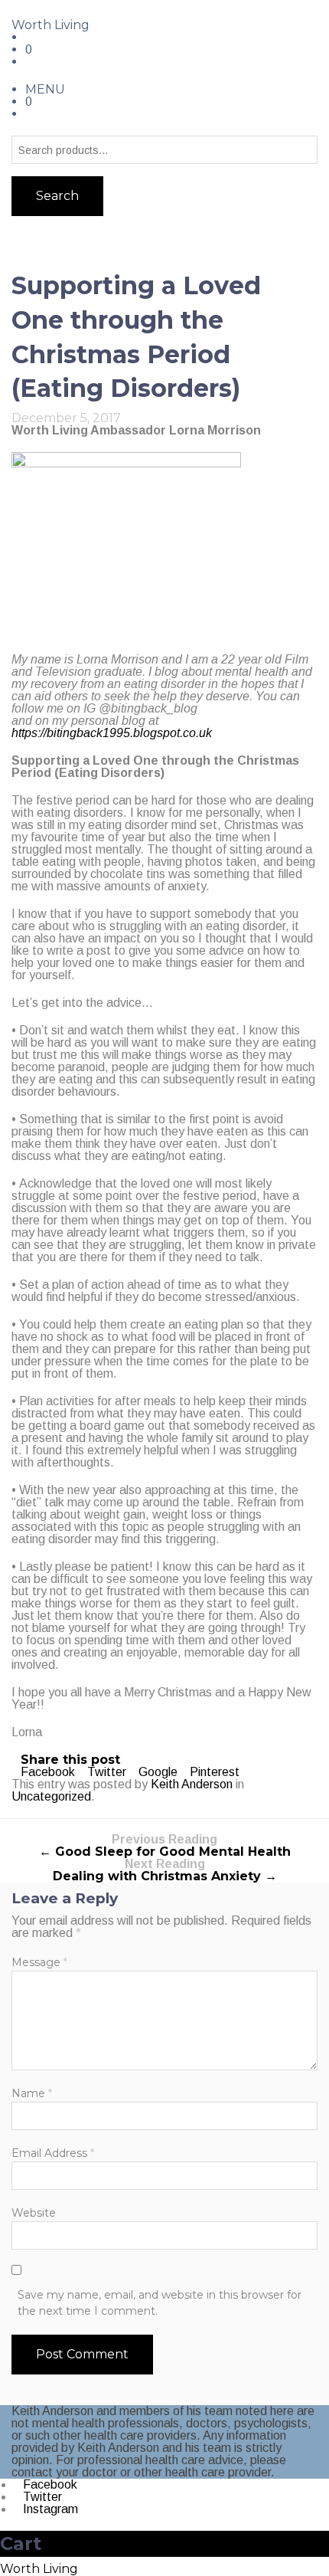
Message (39, 1962)
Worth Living (50, 25)
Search (57, 196)
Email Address (53, 2153)
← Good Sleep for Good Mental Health (165, 1846)
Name (32, 2093)
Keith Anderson (192, 1784)
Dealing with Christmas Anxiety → (165, 1871)
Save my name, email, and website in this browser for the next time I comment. (160, 2303)
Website (34, 2213)
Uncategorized (51, 1796)
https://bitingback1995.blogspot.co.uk (112, 733)
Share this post (70, 1760)
